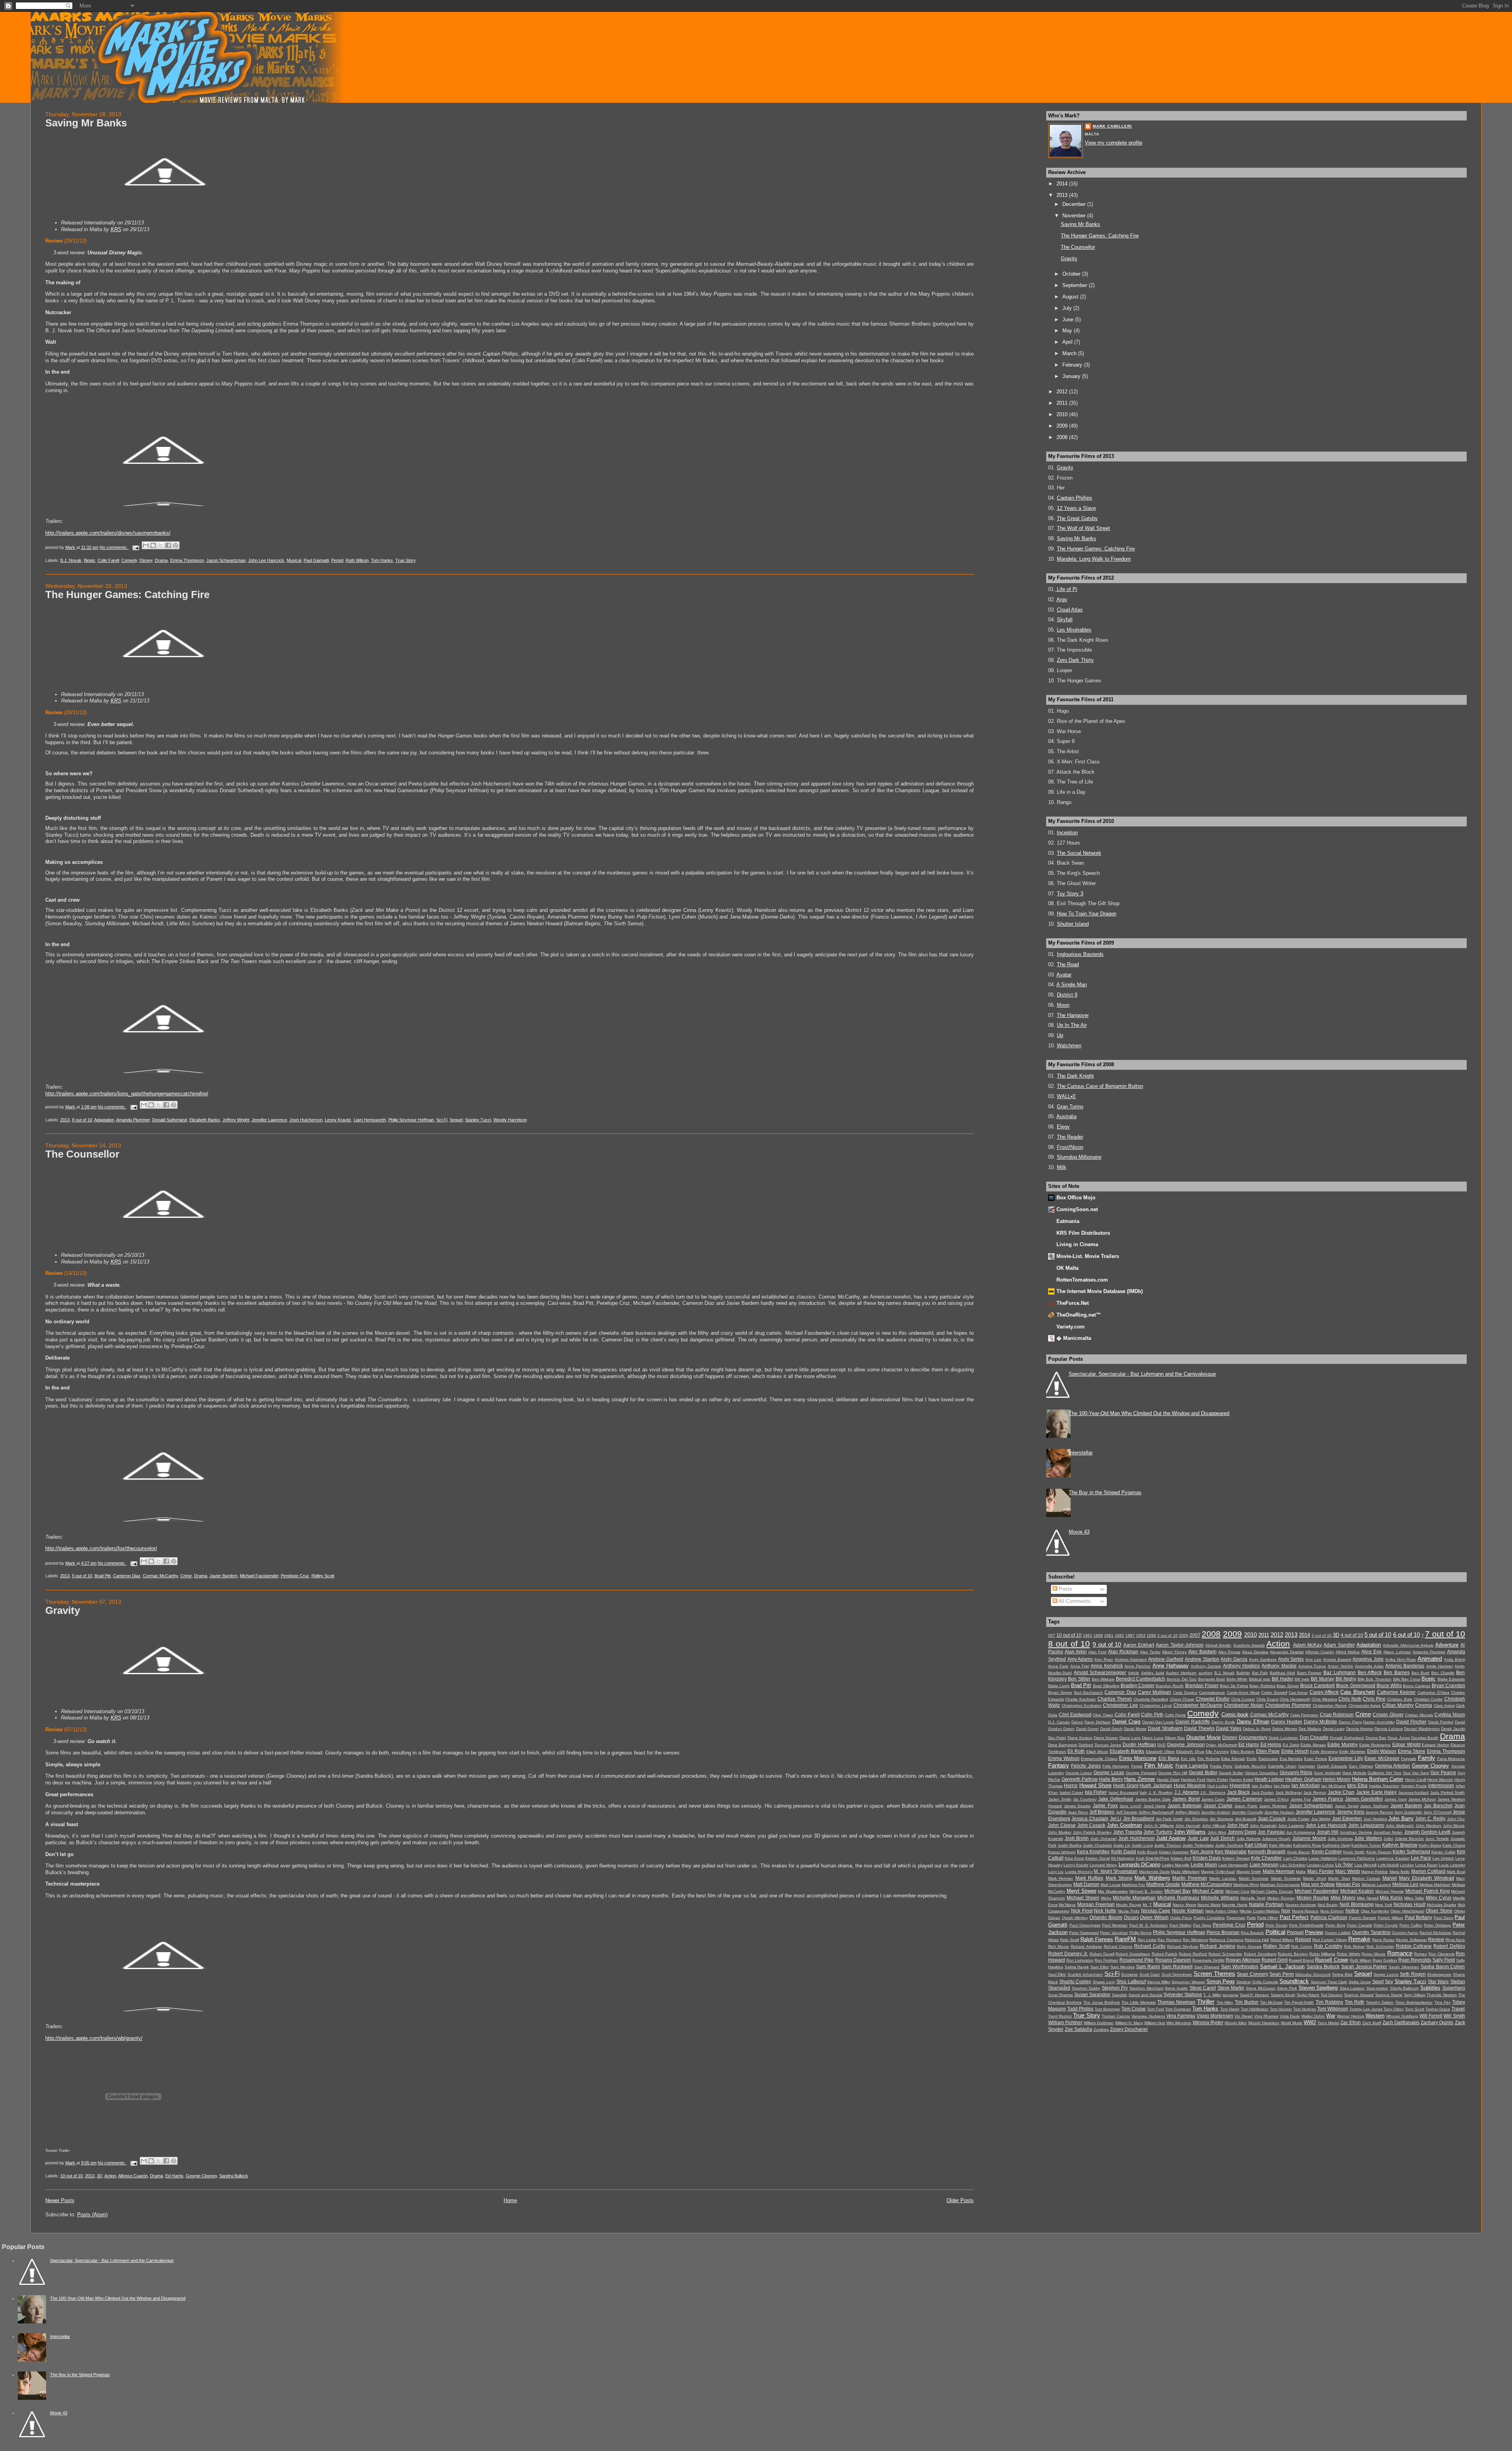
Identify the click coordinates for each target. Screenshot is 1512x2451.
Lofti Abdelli (1388, 1865)
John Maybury (1429, 1826)
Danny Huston (1287, 1722)
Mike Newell (1368, 1898)
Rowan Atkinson (1243, 1960)
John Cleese (1062, 1825)
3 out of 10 (1322, 1635)
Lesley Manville (1176, 1865)
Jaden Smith (1060, 1799)
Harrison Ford (1193, 1779)
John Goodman (1124, 1825)
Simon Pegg (1220, 1981)
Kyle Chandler (1266, 1858)
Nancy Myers (1184, 1905)
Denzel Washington (1422, 1729)
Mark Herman (1061, 1878)
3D (100, 2176)
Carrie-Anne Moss (1243, 1692)
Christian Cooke (1429, 1699)
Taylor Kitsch (1308, 1995)
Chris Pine (1374, 1699)
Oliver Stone (1439, 1911)
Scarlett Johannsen (1085, 1974)
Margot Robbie (1375, 1872)
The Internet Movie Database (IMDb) (1100, 1291)
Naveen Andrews (1301, 1905)
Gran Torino (1070, 1107)
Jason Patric (1246, 1806)
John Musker (1060, 1832)
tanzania (1230, 1995)
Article (1134, 1673)
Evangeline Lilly (1346, 1758)
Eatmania (1068, 1221)
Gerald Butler (1203, 1773)
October (1072, 274)
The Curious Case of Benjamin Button (1100, 1086)
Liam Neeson (1264, 1865)
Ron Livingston (1080, 1960)
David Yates (1229, 1728)
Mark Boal (1456, 1872)
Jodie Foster (1299, 1819)
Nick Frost (1082, 1911)
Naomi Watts (1209, 1905)
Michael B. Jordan (1146, 1891)
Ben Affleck (1370, 1673)
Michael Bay (1178, 1891)
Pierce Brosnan (1223, 1932)
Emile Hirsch (1295, 1751)
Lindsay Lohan (1320, 1865)
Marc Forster (1321, 1871)
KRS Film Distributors (1083, 1233)
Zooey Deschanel (1129, 2029)
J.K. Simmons (1213, 1792)
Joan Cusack (1272, 1819)
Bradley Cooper (1138, 1686)
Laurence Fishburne (1357, 1858)
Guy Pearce (1443, 1773)
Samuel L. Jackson (1282, 1967)
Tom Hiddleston (1255, 2009)
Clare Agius (1444, 1705)
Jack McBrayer (1289, 1792)
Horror (1071, 1786)
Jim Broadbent (1139, 1819)
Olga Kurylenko (1375, 1911)
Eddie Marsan (1313, 1745)
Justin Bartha (1070, 1845)
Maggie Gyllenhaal (1218, 1872)
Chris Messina (1324, 1699)
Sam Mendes (1123, 1967)
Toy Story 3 (1070, 894)
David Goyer (1087, 1729)
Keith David (1124, 1852)
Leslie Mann (1204, 1865)
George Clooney (201, 2176)
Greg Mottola (1354, 1773)
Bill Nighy (1346, 1679)
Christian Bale (1400, 1699)
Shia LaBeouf (1131, 1982)
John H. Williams (1159, 1826)
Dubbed (1086, 1745)
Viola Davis (1290, 2016)
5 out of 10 (82, 1576)
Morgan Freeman (1096, 1904)
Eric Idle (1188, 1759)
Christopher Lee (1120, 1705)
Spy (1389, 1982)
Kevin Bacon (1299, 1852)
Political (1275, 1932)
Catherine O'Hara (1433, 1692)
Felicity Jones (1086, 1766)
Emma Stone (1412, 1751)
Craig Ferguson (1304, 1715)
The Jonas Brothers (1102, 2002)
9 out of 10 (1107, 1644)
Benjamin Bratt (1212, 1679)
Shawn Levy (1104, 1982)
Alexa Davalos (1255, 1652)
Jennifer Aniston (1216, 1812)
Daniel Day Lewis (1158, 1722)
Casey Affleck (1324, 1692)
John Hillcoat (1214, 1826)
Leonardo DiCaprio (1140, 1865)
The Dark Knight (1075, 1076)
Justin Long (1142, 1845)
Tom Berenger (1107, 2009)
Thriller (1206, 2002)
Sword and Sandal (1145, 1995)
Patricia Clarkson (1329, 1917)
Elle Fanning (1217, 1752)
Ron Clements (1442, 1954)
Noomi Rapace (1305, 1911)
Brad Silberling (1106, 1686)
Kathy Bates (1430, 1845)
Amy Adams (1080, 1659)
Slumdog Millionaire (1079, 1157)
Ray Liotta (1147, 1940)
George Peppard (1141, 1773)
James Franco (1328, 1799)
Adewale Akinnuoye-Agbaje (1408, 1645)
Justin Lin (1122, 1845)
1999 (1151, 1635)
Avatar (1064, 975)
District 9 (1067, 995)
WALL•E (1066, 1096)
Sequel (456, 1120)
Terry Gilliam (1415, 1995)
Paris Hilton (1268, 1918)
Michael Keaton (1357, 1891)
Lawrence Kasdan (1393, 1858)
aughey (1205, 1673)
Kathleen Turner (1366, 1845)
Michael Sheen (1083, 1898)
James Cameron (1244, 1799)
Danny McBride (1320, 1722)
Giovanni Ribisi (1296, 1773)
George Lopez (1079, 1773)
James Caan (1213, 1799)
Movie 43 (1079, 1532)
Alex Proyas (1229, 1652)
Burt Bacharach (1089, 1692)
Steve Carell (1203, 1988)
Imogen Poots (1414, 1786)
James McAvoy (1422, 1799)
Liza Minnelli (1366, 1865)
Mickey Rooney (1281, 1898)
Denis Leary (1334, 1729)
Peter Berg (1335, 1925)
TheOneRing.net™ (1079, 1315)
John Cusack (1091, 1825)
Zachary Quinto (1437, 2023)
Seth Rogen (1413, 1974)
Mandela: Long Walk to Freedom (1094, 559)
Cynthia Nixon (1450, 1715)
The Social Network (1079, 853)
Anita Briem (1455, 1659)
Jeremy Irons (1351, 1812)
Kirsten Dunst (1097, 1858)
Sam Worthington (1240, 1967)
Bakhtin (1243, 1673)
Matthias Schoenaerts (1280, 1885)
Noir (1286, 1911)
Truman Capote (1116, 2016)
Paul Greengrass (1085, 1925)
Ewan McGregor (1382, 1758)
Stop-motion (1377, 1988)
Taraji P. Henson (1254, 1995)
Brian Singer (1288, 1686)
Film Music (1159, 1765)
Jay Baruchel (1438, 1806)
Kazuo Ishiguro (1062, 1852)
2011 (1063, 403)
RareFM (1125, 1939)
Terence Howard (1359, 1995)
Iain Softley (1262, 1786)
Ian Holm (1282, 1786)
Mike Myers (1343, 1898)
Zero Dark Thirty (1075, 660)
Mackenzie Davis (1154, 1872)
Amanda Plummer (133, 1120)
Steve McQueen (1261, 1988)
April (1068, 342)
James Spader (1077, 1806)
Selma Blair (1342, 1974)
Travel (1458, 2009)
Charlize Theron (1115, 1699)
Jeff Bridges (1102, 1812)
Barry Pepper (1309, 1673)
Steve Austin (1176, 1988)
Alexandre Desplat (1287, 1652)
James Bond (1186, 1799)
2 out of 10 (1167, 1635)
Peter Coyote (1386, 1925)
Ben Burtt (1421, 1673)
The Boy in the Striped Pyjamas (1105, 1492)
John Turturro (1158, 1832)
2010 (1063, 414)
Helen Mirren (1337, 1779)
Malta (1301, 1872)
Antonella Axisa (1369, 1666)
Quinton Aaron (1405, 1933)
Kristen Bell (1181, 1858)
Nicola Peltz (1129, 1911)
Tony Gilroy (1394, 2009)
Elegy (1063, 1127)
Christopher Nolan (1244, 1705)
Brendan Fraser (1202, 1686)
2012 (1063, 392)
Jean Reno (1078, 1812)
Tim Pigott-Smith (1299, 2002)
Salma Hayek (1077, 1967)
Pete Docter (1277, 1925)
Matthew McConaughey (1207, 1884)
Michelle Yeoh (1253, 1898)
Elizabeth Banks (205, 1120)
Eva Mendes (1291, 1759)
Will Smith (1454, 2016)
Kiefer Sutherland (1411, 1852)
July (1068, 308)
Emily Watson (1382, 1751)
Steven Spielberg (1318, 1988)
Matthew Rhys (1246, 1885)
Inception (1067, 833)
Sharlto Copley (1075, 1982)
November (1075, 216)
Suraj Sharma (1061, 1995)
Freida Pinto (1221, 1766)
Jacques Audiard (1414, 1792)
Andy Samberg (1263, 1659)
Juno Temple (1437, 1839)
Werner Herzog (1350, 2016)
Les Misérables (1074, 630)
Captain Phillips (1075, 498)
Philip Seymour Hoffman (411, 1120)
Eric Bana (1169, 1758)
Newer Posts (60, 2200)
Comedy (129, 560)
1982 (1119, 1635)
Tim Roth (1354, 2002)
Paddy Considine (1209, 1918)
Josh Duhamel (1103, 1839)
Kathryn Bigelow (1400, 1845)
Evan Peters (1316, 1759)
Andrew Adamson (1131, 1659)
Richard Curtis (1150, 1946)
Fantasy (1059, 1765)
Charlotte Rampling (1151, 1699)
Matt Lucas (1111, 1885)
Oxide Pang (1181, 1918)
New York (1384, 1905)
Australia (1066, 1116)
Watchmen (1069, 1046)
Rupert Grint (1275, 1960)
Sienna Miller (1159, 1982)
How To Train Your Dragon (1087, 914)
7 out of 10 (1445, 1634)
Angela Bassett (1337, 1659)
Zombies (1101, 2030)
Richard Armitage (1086, 1946)
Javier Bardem (223, 1576)
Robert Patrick (1165, 1954)
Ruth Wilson (357, 560)
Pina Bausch (1252, 1933)
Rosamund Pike (1137, 1960)
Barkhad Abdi (1282, 1673)
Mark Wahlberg (1152, 1878)
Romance (1400, 1953)
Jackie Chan (1341, 1792)
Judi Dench (1222, 1838)
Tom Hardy (1230, 2009)
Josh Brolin (1077, 1838)
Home (510, 2200)
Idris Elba (1357, 1786)
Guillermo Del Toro (1384, 1773)
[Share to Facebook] (168, 545)
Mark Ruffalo (1089, 1878)
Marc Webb (1347, 1871)
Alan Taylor (1150, 1652)
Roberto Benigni (1293, 1954)
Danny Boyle (1223, 1722)
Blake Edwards (1451, 1679)
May (1068, 331)
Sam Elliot (1100, 1967)
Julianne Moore (1309, 1838)
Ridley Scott (323, 1576)
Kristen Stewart (1236, 1858)
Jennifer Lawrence (269, 1120)
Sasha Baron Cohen (1443, 1967)
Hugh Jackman (1156, 1786)
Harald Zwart (1168, 1779)
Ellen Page (1268, 1751)
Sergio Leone (1386, 1974)
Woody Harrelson (510, 1120)
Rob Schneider (1380, 1946)
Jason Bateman (1185, 1806)
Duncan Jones (1108, 1745)
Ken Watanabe (1231, 1852)
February (1073, 365)
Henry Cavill (1416, 1779)
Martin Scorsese (1286, 1878)
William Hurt (1155, 2023)
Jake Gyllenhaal (1116, 1799)
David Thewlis (1199, 1728)
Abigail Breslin (1218, 1645)
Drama (161, 560)
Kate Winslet (1280, 1845)
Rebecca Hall (1257, 1940)
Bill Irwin (1302, 1679)
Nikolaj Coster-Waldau (1260, 1911)
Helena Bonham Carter (1378, 1779)
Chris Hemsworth (1295, 1699)
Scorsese (1129, 1974)
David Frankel (1441, 1722)
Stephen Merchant (1146, 1988)
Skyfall (1065, 620)
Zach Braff (1372, 2023)
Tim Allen (1225, 2002)
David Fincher (1411, 1722)
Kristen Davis (1207, 1858)
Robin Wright (1349, 1954)
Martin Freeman (1190, 1878)
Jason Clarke (1218, 1806)
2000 (1184, 1635)
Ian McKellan (1306, 1786)
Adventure (1447, 1645)
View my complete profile (1114, 143)
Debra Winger (1285, 1729)
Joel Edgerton (1347, 1819)
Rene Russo (1383, 1940)
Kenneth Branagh (1267, 1852)
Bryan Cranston (1448, 1686)
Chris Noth (1350, 1699)
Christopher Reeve (1330, 1705)
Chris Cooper (1243, 1699)
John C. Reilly (1430, 1819)
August (1071, 297)
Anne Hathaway (1171, 1666)
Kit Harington (1123, 1858)
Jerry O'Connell (1437, 1812)
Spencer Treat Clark (1329, 1982)
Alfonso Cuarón (133, 2176)
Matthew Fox (1133, 1885)
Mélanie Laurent (1376, 1885)
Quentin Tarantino (1371, 1932)
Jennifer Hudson (1279, 1812)
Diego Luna (1153, 1738)
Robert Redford (1193, 1954)
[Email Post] (136, 547)
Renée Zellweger (1411, 1940)
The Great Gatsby (1077, 518)
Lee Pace (1421, 1858)
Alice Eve (1371, 1652)
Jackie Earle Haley (1376, 1792)
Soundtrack (1294, 1981)
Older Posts (960, 2200)
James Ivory (1395, 1799)
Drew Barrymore (1063, 1745)
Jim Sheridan (1196, 1819)
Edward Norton (1436, 1745)
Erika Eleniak (1233, 1759)
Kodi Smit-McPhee (1153, 1858)
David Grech (1111, 1729)
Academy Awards (1249, 1645)
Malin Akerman (1279, 1871)
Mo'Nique (1067, 1905)
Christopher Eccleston (1082, 1705)
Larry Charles (1295, 1858)
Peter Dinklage (1437, 1925)
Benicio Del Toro (1182, 1679)
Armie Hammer (1440, 1666)
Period (337, 560)
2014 (1063, 184)
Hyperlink (1240, 1786)
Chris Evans (1267, 1699)
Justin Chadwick (1097, 1845)
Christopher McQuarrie (1198, 1705)
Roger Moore (1374, 1954)
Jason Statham (1374, 1806)
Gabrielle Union (1282, 1766)
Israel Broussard (1123, 1792)
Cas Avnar (1298, 1692)
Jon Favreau (1271, 1832)
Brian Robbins (1262, 1686)
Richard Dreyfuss (1183, 1946)
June (1069, 320)
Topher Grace (1438, 2009)
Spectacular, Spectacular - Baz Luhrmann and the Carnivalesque (1142, 1374)
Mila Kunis (1391, 1898)
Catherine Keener (1396, 1692)
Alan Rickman (1123, 1652)
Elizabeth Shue (1190, 1752)
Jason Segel (1347, 1806)
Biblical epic (1260, 1679)
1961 (1088, 1635)
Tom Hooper (1281, 2009)
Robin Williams (1322, 1954)
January (1072, 376)
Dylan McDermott (1222, 1745)
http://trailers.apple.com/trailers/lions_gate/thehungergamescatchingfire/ (127, 1094)
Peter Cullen (1411, 1925)
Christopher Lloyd (1156, 1705)
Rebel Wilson (1282, 1940)
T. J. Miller (1212, 1995)
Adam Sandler (1339, 1645)
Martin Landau (1223, 1878)
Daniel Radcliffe (1193, 1722)
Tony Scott (1415, 2009)
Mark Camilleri (1112, 126)
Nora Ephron (1332, 1911)
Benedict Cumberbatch (1141, 1679)
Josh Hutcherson (306, 1120)
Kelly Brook (1147, 1852)
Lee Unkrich (1443, 1858)
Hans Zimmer (1140, 1779)
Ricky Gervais (1249, 1946)
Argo (1062, 599)
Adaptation (104, 1120)
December (1075, 204)
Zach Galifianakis (1401, 2023)
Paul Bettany (1419, 1917)
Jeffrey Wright (236, 1120)
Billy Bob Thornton (1375, 1679)
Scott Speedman (1177, 1974)
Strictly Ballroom (1405, 1988)
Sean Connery (1252, 1974)
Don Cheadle (1314, 1738)
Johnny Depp (1242, 1832)
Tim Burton (1247, 2002)
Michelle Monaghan (1134, 1898)
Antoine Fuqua (1312, 1666)
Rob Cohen (1302, 1946)
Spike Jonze (1360, 1982)
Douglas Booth (1425, 1738)
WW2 (1310, 2022)
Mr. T (1147, 1905)
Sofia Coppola (1265, 1982)
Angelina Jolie (1368, 1659)
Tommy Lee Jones (1366, 2009)
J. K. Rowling (1161, 1792)
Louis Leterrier (1452, 1865)
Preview (1314, 1932)
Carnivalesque (1212, 1692)
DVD (1161, 1745)
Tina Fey (1443, 2002)
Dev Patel (1057, 1738)
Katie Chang (1454, 1845)
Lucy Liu (1056, 1872)
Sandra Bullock (234, 2176)
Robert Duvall (1102, 1954)
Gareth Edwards (1332, 1766)
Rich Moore (1059, 1946)
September (1076, 285)
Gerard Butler (1231, 1773)
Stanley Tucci (478, 1120)
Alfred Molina (1348, 1652)
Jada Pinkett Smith (1447, 1792)
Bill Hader (1283, 1679)
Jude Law (1198, 1838)
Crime (186, 1576)
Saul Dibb (1057, 1974)
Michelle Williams (1220, 1898)
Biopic (90, 560)
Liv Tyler (1344, 1865)
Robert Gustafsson (1133, 1954)
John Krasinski (1263, 1826)
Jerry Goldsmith (1408, 1812)
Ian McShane (1333, 1786)
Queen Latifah (1338, 1933)
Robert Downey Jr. (1068, 1954)
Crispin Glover (1388, 1715)
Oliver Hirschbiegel (1407, 1911)
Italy (1143, 1792)
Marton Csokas (1366, 1878)
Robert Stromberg (1260, 1954)
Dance (1077, 1722)
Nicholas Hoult (1409, 1904)
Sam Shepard (1207, 1967)
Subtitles (1430, 1988)
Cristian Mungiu (1419, 1715)
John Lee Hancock (266, 560)
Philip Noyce (1140, 1933)
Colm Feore (1175, 1715)
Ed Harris (174, 2176)
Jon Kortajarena (1301, 1832)
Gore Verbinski (1327, 1773)
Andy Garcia (1234, 1659)
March (1070, 353)
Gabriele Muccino (1250, 1766)
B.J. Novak (71, 560)
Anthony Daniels (1206, 1666)
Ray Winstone (1195, 1940)
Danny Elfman (1253, 1722)
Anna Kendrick (1107, 1666)
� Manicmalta (1074, 1338)
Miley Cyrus (1439, 1898)
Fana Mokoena (1451, 1759)
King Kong (1074, 1858)
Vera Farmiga (1181, 2016)
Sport (1378, 1982)
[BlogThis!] (153, 545)
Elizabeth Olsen (1160, 1752)
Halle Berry (1111, 1779)
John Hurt (1238, 1825)
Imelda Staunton (1384, 1786)
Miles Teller (1414, 1898)
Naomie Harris (1235, 1905)
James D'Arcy (1276, 1799)
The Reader (1070, 1137)
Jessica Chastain (1090, 1819)
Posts (1065, 1589)
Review (1436, 1940)
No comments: (114, 547)
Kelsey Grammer (1174, 1852)
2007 (1195, 1635)
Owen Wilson (1154, 1917)
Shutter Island (1073, 924)
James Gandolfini (1364, 1799)
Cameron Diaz (127, 1576)
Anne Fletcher (1138, 1666)
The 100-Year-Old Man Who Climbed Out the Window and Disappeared (1149, 1413)
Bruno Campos (1417, 1686)
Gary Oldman (1361, 1766)
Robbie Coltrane (1414, 1946)
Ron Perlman (1106, 1960)
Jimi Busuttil (1246, 1819)
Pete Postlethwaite (1306, 1925)
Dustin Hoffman (1139, 1745)
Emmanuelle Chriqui (1099, 1759)
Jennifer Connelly (1247, 1812)
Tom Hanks (382, 560)
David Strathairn (1165, 1728)
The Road (1068, 964)
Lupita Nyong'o (1079, 1872)
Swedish (1120, 1995)
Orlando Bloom (1106, 1917)
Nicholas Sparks (1442, 1905)
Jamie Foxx (1105, 1806)
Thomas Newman (1176, 2002)
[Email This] (146, 545)
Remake (1359, 1939)
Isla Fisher (1096, 1792)
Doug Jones (1399, 1738)
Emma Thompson (187, 560)
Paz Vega (1202, 1925)
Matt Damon (1086, 1884)
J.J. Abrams (1187, 1792)
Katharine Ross (1307, 1845)
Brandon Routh (1170, 1686)
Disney (146, 560)
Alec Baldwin (1203, 1652)
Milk (1062, 1167)
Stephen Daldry (1086, 1988)
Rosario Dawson (1173, 1960)
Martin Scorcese (1254, 1878)
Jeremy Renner (1379, 1812)
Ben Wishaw (1103, 1679)
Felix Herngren (1116, 1766)
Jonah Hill (1328, 1832)
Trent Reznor (1060, 2016)
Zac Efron (1351, 2023)
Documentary (1253, 1738)
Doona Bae (1376, 1738)
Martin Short (1314, 1878)
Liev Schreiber (1293, 1865)
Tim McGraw (1271, 2002)
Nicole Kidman (1188, 1911)
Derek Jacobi (1453, 1729)
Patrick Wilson (1391, 1918)
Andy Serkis (1291, 1659)
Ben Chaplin (1443, 1673)
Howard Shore (1095, 1785)
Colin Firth (1152, 1715)
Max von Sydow (1318, 1884)
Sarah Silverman (1404, 1967)
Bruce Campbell (1317, 1686)
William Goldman (1099, 2023)
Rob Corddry (1328, 1946)
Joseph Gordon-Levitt (1427, 1832)
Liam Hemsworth (370, 1120)
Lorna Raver (1426, 1865)
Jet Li (1116, 1819)
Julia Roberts (1248, 1839)
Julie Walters (1368, 1838)
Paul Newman (1115, 1925)
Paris (1251, 1918)
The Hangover (1073, 1015)
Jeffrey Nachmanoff (1156, 1812)
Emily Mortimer (1352, 1752)
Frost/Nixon (1070, 1147)
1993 (1141, 1635)
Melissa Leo (1405, 1884)
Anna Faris (1058, 1666)
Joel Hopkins (1375, 1819)
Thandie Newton (1442, 1995)
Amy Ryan (1104, 1659)
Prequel (1295, 1932)
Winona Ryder (1208, 2023)
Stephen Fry (1115, 1988)
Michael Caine (1208, 1891)
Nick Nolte (1105, 1911)
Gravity (63, 1610)
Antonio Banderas (1405, 1666)
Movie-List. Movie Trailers (1088, 1256)
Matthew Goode (1163, 1884)
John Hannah (1188, 1826)
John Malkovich (1400, 1826)
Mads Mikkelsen (1185, 1872)
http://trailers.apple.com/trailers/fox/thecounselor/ (101, 1548)
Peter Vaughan (1114, 1933)
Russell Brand (1301, 1960)
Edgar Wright (1406, 1745)
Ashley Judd (1153, 1673)
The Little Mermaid (1139, 2002)
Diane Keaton (1080, 1738)
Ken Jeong (1202, 1852)
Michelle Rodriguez (1178, 1898)
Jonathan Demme (1356, 1832)
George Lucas (1109, 1773)
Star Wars (1438, 1982)
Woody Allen (1236, 2023)
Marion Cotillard (1428, 1871)
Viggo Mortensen (1215, 2016)
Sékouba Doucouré (1313, 1974)
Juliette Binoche (1409, 1839)
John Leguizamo (1366, 1825)
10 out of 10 (71, 2176)
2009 (1063, 426)
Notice (1352, 1911)
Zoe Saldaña (1078, 2029)
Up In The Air (1072, 1025)
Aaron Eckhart (1139, 1645)
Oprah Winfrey (1075, 1918)
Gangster (1307, 1766)
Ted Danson (1332, 1995)
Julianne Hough (1277, 1839)
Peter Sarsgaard (1084, 1933)
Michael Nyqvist (1390, 1891)
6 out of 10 (1406, 1635)
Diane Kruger (1106, 1738)
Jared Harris (1155, 1806)
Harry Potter (1217, 1779)
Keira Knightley (1093, 1852)
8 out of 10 (82, 1120)
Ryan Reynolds (1415, 1960)
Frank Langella (1192, 1766)
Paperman (1236, 1918)
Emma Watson (1064, 1758)
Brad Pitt (103, 1576)
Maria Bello (1400, 1872)
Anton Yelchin (1341, 1666)
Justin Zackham (1229, 1845)
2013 (65, 1120)
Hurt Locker (1218, 1786)
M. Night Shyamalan (1116, 1871)
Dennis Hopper (1360, 1729)
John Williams (1190, 1832)
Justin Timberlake (1198, 1845)
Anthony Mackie (1279, 1666)
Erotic (1252, 1759)
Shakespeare (1439, 1974)
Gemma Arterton (1392, 1766)
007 (1052, 1635)
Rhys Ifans (1455, 1940)
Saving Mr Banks (86, 123)
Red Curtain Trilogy (1330, 1940)
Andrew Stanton (1202, 1659)
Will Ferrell (1431, 2016)
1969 (1098, 1635)
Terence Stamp (1389, 1995)
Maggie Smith (1249, 1872)
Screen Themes (1214, 1974)
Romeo (1420, 1954)
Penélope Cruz (295, 1576)
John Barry (1401, 1818)
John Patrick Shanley (1092, 1832)
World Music (1292, 2023)
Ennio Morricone (1138, 1758)
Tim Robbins (1329, 2002)
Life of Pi (1066, 589)
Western (1375, 2016)
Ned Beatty (1328, 1905)
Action (110, 2176)
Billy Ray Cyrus (1407, 1679)
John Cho (1456, 1819)
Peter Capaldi (1360, 1925)
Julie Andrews (1340, 1839)
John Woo (1217, 1832)
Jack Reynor (1315, 1792)
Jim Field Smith (1169, 1819)
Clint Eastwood (1075, 1715)
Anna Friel (1080, 1666)
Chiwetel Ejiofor (1213, 1699)
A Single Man (1072, 985)
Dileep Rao (1175, 1738)
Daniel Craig (1126, 1722)
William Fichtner (1065, 2023)
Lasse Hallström (1323, 1858)
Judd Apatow (1171, 1838)
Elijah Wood (1097, 1752)
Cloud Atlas (1070, 610)
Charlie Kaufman (1080, 1699)
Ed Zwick (1291, 1745)
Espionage (1268, 1759)
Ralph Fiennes (1097, 1939)
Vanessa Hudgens (1148, 2016)
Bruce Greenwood (1355, 1686)
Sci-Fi (442, 1120)
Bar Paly (1260, 1673)
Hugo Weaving (1190, 1786)
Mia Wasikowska (1113, 1891)
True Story (406, 560)
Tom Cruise (1134, 2009)
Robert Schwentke (1225, 1954)
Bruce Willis (1389, 1686)
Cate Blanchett (1357, 1692)
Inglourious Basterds (1080, 954)
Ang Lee (1313, 1659)
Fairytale (1409, 1759)
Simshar (1244, 1982)
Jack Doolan (1263, 1792)
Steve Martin (1231, 1988)
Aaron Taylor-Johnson (1179, 1645)
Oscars (1131, 1917)
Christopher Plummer (1288, 1705)
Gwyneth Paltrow (1080, 1779)
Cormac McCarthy (160, 1576)
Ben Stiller (1079, 1679)
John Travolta (1128, 1832)
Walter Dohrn (1313, 2016)
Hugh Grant (1126, 1786)
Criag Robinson (1337, 1715)
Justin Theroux (1167, 1845)
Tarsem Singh (1283, 1995)
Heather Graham (1303, 1779)
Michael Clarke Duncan (1272, 1891)
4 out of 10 (1352, 1635)
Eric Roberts (1209, 1759)
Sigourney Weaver (1188, 1982)
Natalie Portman (1266, 1904)
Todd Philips (1080, 2009)
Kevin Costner (1327, 1852)
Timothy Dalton (1380, 2002)
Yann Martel (1328, 2023)
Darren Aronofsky (1379, 1722)
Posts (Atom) (92, 2215)
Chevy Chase (1182, 1699)
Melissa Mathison (1435, 1885)
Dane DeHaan (1098, 1722)
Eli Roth (1076, 1751)
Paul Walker (1180, 1925)
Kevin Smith (1354, 1852)
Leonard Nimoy (1103, 1865)
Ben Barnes (1397, 1673)
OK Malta (1067, 1268)
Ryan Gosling (1385, 1960)
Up (1060, 1035)
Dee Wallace (1310, 1729)
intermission (1441, 1786)
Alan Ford (1097, 1652)
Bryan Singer (1060, 1692)
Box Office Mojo (1076, 1198)
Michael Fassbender (259, 1576)
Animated (1430, 1659)
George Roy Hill (1173, 1773)
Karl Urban (1256, 1845)
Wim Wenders (1179, 2023)
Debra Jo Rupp (1257, 1729)
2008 (1063, 437)
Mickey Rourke (1313, 1898)
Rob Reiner (1354, 1946)
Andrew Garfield (1166, 1659)
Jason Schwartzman (226, 560)
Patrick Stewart (1363, 1918)
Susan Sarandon (1092, 1995)
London (1407, 1865)
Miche (1106, 1898)
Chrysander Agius (1365, 1705)
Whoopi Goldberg (1402, 2016)
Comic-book (1235, 1715)
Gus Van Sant (1416, 1773)
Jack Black (1239, 1792)
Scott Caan (1150, 1974)
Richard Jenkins (1217, 1946)
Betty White (1237, 1679)
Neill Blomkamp (1357, 1904)
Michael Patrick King (1428, 1891)
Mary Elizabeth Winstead (1427, 1878)
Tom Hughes (1304, 2009)
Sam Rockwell (1177, 1967)
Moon (1063, 1005)
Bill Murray (1322, 1679)
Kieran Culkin (1443, 1852)
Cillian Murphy (1398, 1705)
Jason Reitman (1273, 1806)
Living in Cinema (1077, 1244)
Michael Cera (1237, 1891)
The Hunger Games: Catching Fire (127, 595)
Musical (294, 560)
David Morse (1135, 1729)
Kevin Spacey (1379, 1852)
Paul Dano (1443, 1918)
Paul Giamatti (316, 560)
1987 (1130, 1635)
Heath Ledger (1269, 1779)
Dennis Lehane (1389, 1729)
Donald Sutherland (170, 1120)
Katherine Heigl (1336, 1845)
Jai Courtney (1085, 1799)
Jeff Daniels (1127, 1812)
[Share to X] (161, 545)
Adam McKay (1307, 1645)
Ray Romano (1169, 1940)
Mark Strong (1119, 1878)
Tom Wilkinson (1333, 2009)
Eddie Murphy (1342, 1745)
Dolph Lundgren (1283, 1738)
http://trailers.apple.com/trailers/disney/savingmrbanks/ (108, 533)
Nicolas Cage (1156, 1911)
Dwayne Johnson (1186, 1745)
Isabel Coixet (1072, 1792)
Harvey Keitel (1241, 1779)
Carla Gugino (1185, 1692)
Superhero (1454, 1988)
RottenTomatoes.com (1082, 1280)
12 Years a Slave (1076, 508)
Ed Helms (1271, 1745)
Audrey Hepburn (1181, 1673)
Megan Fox (1348, 1884)
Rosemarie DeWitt (1208, 1960)
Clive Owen (1103, 1715)
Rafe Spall (1069, 1940)
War (1331, 2016)
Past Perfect (1294, 1917)
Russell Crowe (1331, 1960)
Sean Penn (1281, 1974)
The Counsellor (82, 1154)
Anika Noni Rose (1401, 1659)
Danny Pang (1350, 1722)
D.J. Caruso (1059, 1722)
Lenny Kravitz (338, 1120)
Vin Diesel (1243, 2016)
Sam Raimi (1148, 1967)
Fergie (1137, 1766)
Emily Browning (1324, 1752)
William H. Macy (1129, 2023)
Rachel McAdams (1435, 1933)
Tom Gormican (1178, 2009)
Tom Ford (1155, 2009)
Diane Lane (1130, 1738)
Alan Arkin (1076, 1652)
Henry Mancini (1440, 1779)
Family (1427, 1758)
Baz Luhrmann (1340, 1673)
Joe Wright (1321, 1819)
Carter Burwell (1274, 1692)
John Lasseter (1291, 1826)
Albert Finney (1174, 1652)
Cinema (1424, 1705)
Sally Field (1444, 1960)
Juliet (1388, 1839)
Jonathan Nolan (1388, 1832)
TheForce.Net (1073, 1303)
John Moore (1454, 1826)
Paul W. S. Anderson (1149, 1925)
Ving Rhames (1266, 2016)
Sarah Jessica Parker (1364, 1967)
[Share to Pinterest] (176, 545)
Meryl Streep (1081, 1891)
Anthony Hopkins (1241, 1666)
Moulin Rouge (1129, 1905)
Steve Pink (1287, 1988)
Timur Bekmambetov (1414, 2002)
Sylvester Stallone (1183, 1995)
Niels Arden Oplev (1222, 1911)
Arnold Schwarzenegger (1100, 1673)
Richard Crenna (1118, 1946)
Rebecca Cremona (1226, 1940)
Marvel (1390, 1878)
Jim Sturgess (1221, 1819)
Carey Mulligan (1154, 1692)
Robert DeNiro (1449, 1946)
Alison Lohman (1397, 1652)
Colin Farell (108, 560)
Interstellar (1081, 1453)
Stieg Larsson (1352, 1988)
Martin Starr (1339, 1878)
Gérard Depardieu (1262, 1773)
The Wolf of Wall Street (1083, 528)
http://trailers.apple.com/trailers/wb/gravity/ (94, 2038)
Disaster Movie (1203, 1737)
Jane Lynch (1130, 1806)
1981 (1109, 1635)
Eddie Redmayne (1375, 1745)
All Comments (1074, 1601)
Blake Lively (1059, 1686)
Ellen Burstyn (1243, 1752)
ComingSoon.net (1077, 1209)
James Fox (1301, 1799)
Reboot (1303, 1940)
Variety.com (1071, 1327)
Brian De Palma (1234, 1686)
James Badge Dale (1153, 1799)
